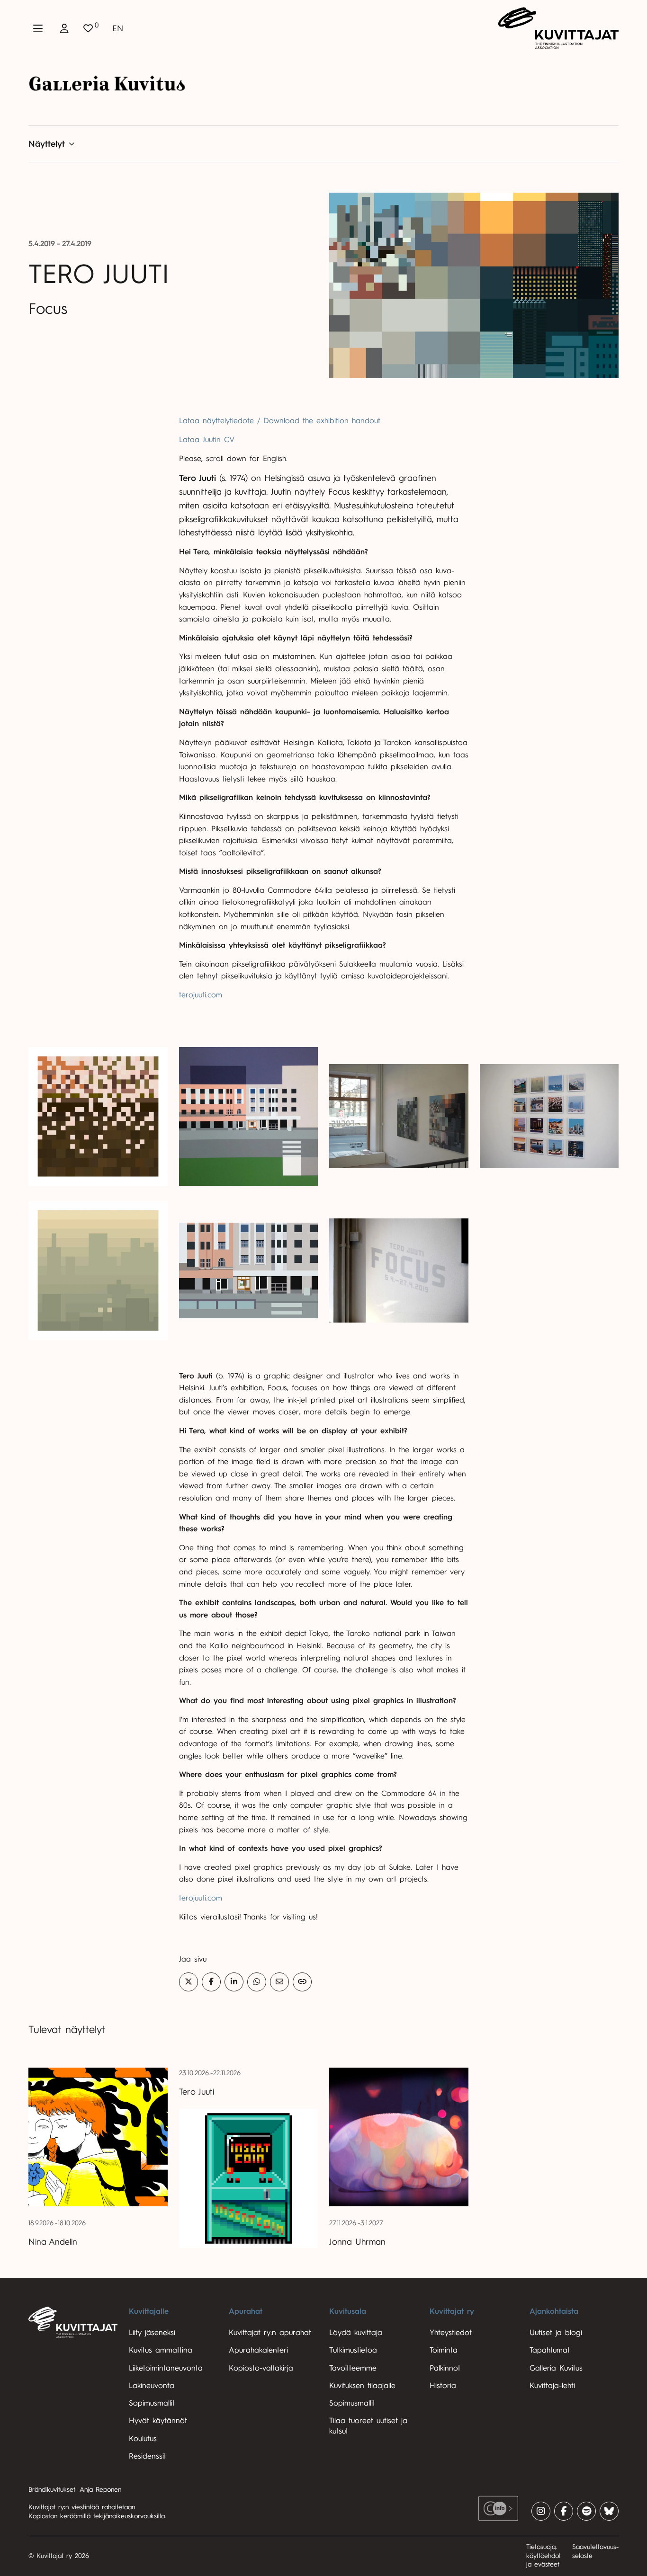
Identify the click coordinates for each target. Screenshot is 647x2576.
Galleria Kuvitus (556, 2368)
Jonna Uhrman (357, 2242)
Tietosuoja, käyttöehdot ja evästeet (544, 2556)
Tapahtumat (550, 2350)
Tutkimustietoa (353, 2350)
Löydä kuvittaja (356, 2333)
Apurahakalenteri (258, 2350)
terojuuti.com (201, 995)
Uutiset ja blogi (556, 2333)
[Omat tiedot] (64, 28)
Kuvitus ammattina (161, 2350)
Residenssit (148, 2456)
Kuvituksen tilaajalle (362, 2386)
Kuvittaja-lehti (552, 2386)
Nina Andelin (53, 2242)
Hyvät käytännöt (158, 2421)
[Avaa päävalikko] (38, 28)
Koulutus (143, 2439)
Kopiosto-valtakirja (261, 2368)
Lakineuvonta (152, 2386)
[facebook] (564, 2511)
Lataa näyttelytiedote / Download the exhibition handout (280, 421)
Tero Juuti (197, 2092)
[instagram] (541, 2511)
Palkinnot (445, 2368)
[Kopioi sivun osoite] (302, 1982)
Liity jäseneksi (152, 2333)
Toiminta (444, 2350)
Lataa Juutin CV (207, 440)
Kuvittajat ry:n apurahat (270, 2333)
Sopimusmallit (152, 2403)
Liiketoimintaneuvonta (166, 2368)
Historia (443, 2386)
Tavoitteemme (353, 2368)
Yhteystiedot (451, 2333)
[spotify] (586, 2511)
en (118, 28)
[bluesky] (609, 2511)
